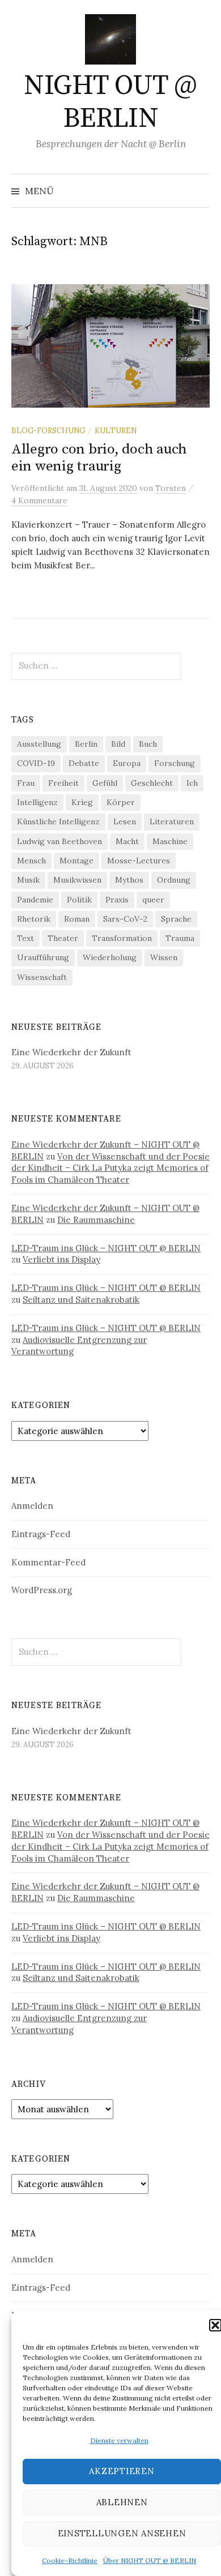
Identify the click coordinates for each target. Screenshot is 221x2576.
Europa (127, 763)
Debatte (84, 763)
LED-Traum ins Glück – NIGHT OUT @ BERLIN (106, 1248)
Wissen (164, 957)
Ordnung (174, 880)
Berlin (86, 744)
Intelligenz (37, 802)
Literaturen (172, 821)
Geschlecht (152, 783)
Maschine (170, 841)
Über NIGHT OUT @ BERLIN (150, 2560)
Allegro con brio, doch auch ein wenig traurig (99, 458)
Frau (26, 783)
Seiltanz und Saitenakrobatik (81, 1300)
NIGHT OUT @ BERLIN (110, 102)
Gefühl (105, 783)
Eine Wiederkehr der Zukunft (71, 1052)
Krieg (82, 802)
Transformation (122, 938)
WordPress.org (42, 1590)
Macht (127, 841)
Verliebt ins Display (61, 1259)
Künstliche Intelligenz (58, 821)
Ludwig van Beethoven (59, 841)
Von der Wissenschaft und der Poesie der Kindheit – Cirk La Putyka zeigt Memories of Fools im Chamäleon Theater (110, 1168)
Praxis (117, 900)
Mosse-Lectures (139, 861)
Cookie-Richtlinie (70, 2560)
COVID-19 (36, 763)
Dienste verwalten (119, 2440)
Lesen (125, 821)
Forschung (175, 763)
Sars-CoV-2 (125, 919)
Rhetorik (34, 919)
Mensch (31, 861)
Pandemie (35, 900)
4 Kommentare (39, 500)
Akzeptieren (122, 2471)
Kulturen (116, 430)
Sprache (176, 919)
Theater (63, 938)
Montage (76, 861)
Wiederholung (110, 957)
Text (25, 938)
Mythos (129, 880)
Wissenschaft (42, 977)
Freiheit (63, 783)
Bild (118, 744)
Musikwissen (77, 880)
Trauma (180, 938)
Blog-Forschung (48, 430)
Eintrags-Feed (41, 1534)
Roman (77, 919)
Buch (148, 744)
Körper (121, 802)
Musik (28, 880)
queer (153, 900)
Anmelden (32, 1506)
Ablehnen (122, 2502)
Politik (79, 900)
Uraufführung (43, 957)
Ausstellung (39, 744)
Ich (192, 783)
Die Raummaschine (96, 1220)
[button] (215, 2325)
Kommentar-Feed (48, 1562)
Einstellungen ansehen (122, 2533)
